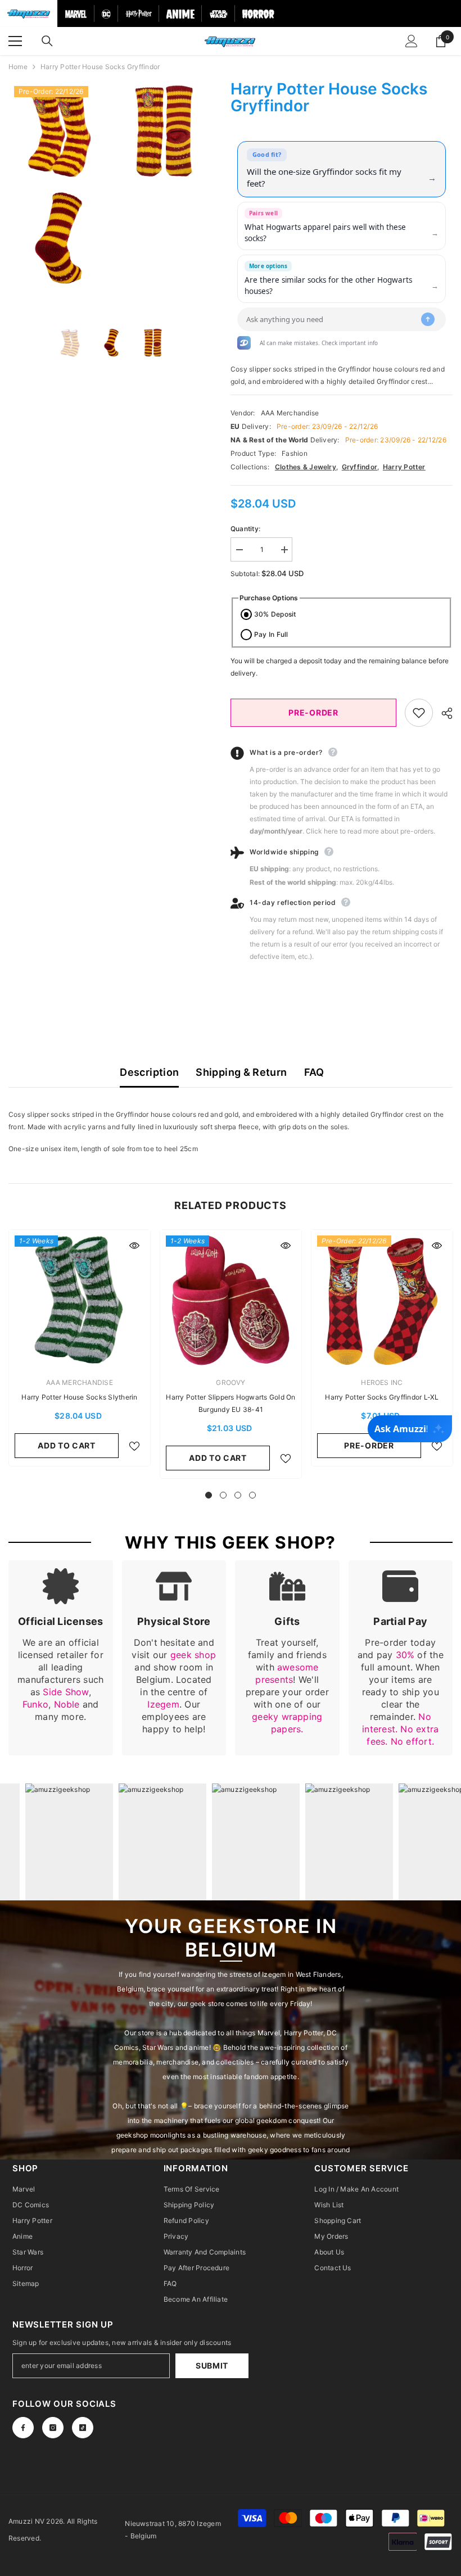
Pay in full (271, 634)
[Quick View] (134, 1246)
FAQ (314, 1072)
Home (18, 67)
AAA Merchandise (290, 413)
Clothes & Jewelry (306, 467)
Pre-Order (313, 712)
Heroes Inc (382, 1382)
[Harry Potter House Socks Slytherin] (80, 1300)
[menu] (15, 41)
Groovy (231, 1382)
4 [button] (252, 1495)
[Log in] (412, 41)
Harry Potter (404, 467)
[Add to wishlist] (419, 713)
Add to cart (67, 1445)
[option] (58, 184)
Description (149, 1072)
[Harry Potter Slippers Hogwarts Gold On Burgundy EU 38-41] (231, 1300)
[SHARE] (443, 713)
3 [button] (238, 1495)
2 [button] (223, 1495)
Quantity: (245, 529)
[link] (61, 1658)
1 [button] (209, 1495)
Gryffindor (360, 467)
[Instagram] (53, 2428)
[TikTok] (83, 2428)
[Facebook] (23, 2428)
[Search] (47, 41)
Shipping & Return (241, 1072)
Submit (212, 2366)
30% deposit (275, 614)
